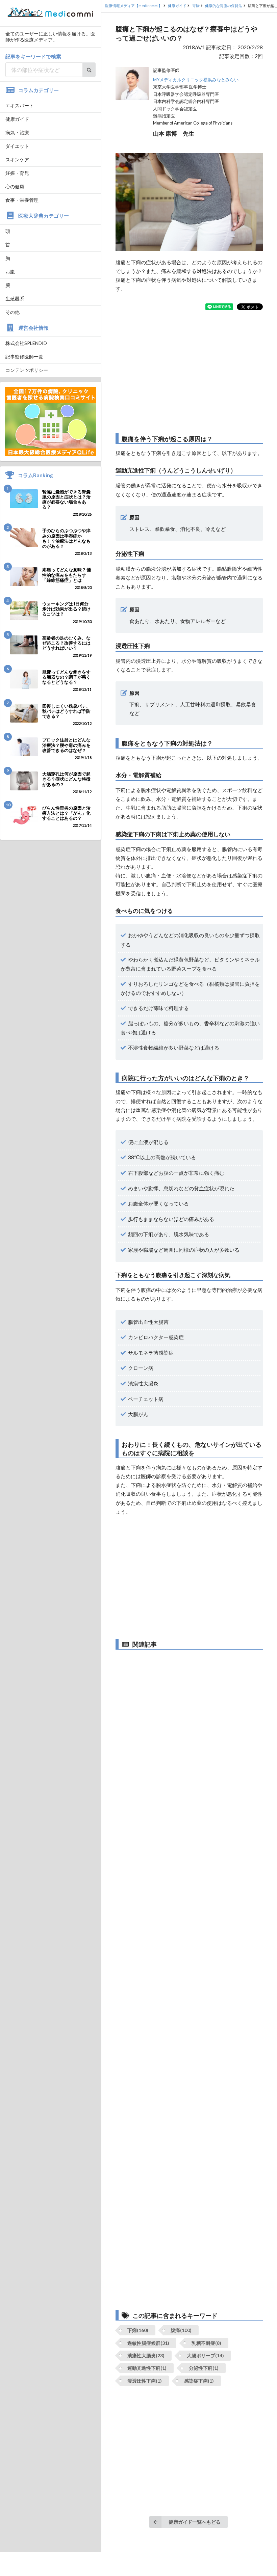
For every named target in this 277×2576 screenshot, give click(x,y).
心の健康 (15, 186)
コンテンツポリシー (27, 370)
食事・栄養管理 (22, 200)
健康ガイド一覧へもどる (195, 2522)
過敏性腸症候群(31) (148, 2343)
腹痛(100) (181, 2330)
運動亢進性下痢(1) (147, 2368)
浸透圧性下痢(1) (145, 2381)
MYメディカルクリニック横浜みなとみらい (196, 80)
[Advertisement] (189, 372)
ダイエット (17, 146)
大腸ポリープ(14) (205, 2355)
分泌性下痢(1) (204, 2368)
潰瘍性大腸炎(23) (146, 2355)
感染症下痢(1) (199, 2381)
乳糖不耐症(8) (206, 2343)
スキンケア (17, 159)
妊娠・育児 (17, 173)
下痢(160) (138, 2330)
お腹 (10, 272)
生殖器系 (15, 299)
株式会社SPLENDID (26, 343)
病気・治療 (17, 132)
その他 (12, 312)
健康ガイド (17, 119)
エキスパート (20, 105)
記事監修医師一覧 (24, 357)
